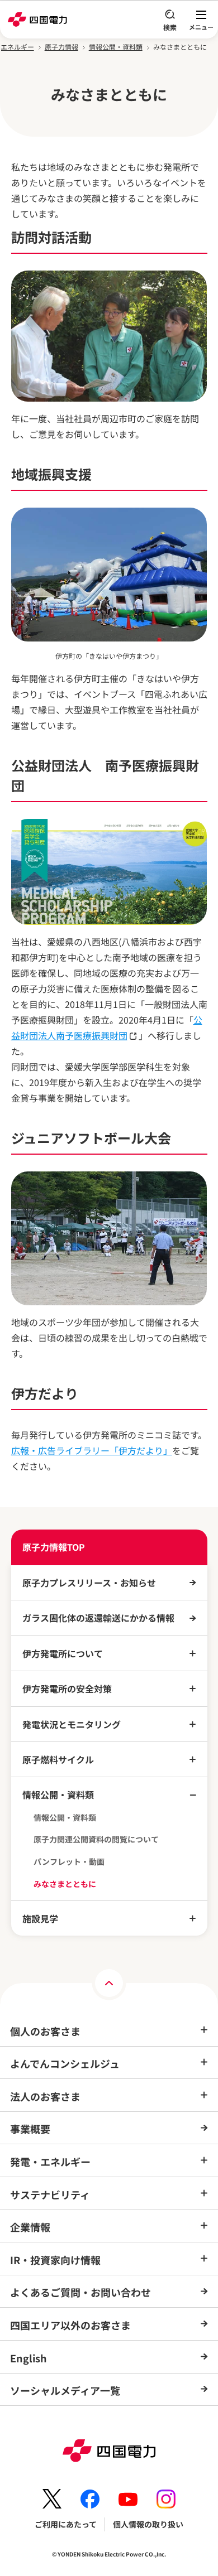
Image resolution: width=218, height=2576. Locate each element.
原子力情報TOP (54, 1547)
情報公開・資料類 (116, 47)
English (29, 2358)
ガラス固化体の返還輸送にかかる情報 (98, 1618)
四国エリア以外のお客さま (70, 2325)
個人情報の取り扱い (148, 2524)
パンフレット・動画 (69, 1862)
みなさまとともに (65, 1884)
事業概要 (30, 2129)
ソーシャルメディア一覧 (65, 2390)
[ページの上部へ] (109, 1983)
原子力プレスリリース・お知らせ (89, 1583)
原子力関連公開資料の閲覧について (96, 1839)
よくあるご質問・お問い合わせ (80, 2292)
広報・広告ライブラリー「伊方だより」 (92, 1450)
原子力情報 (61, 47)
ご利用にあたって (66, 2524)
